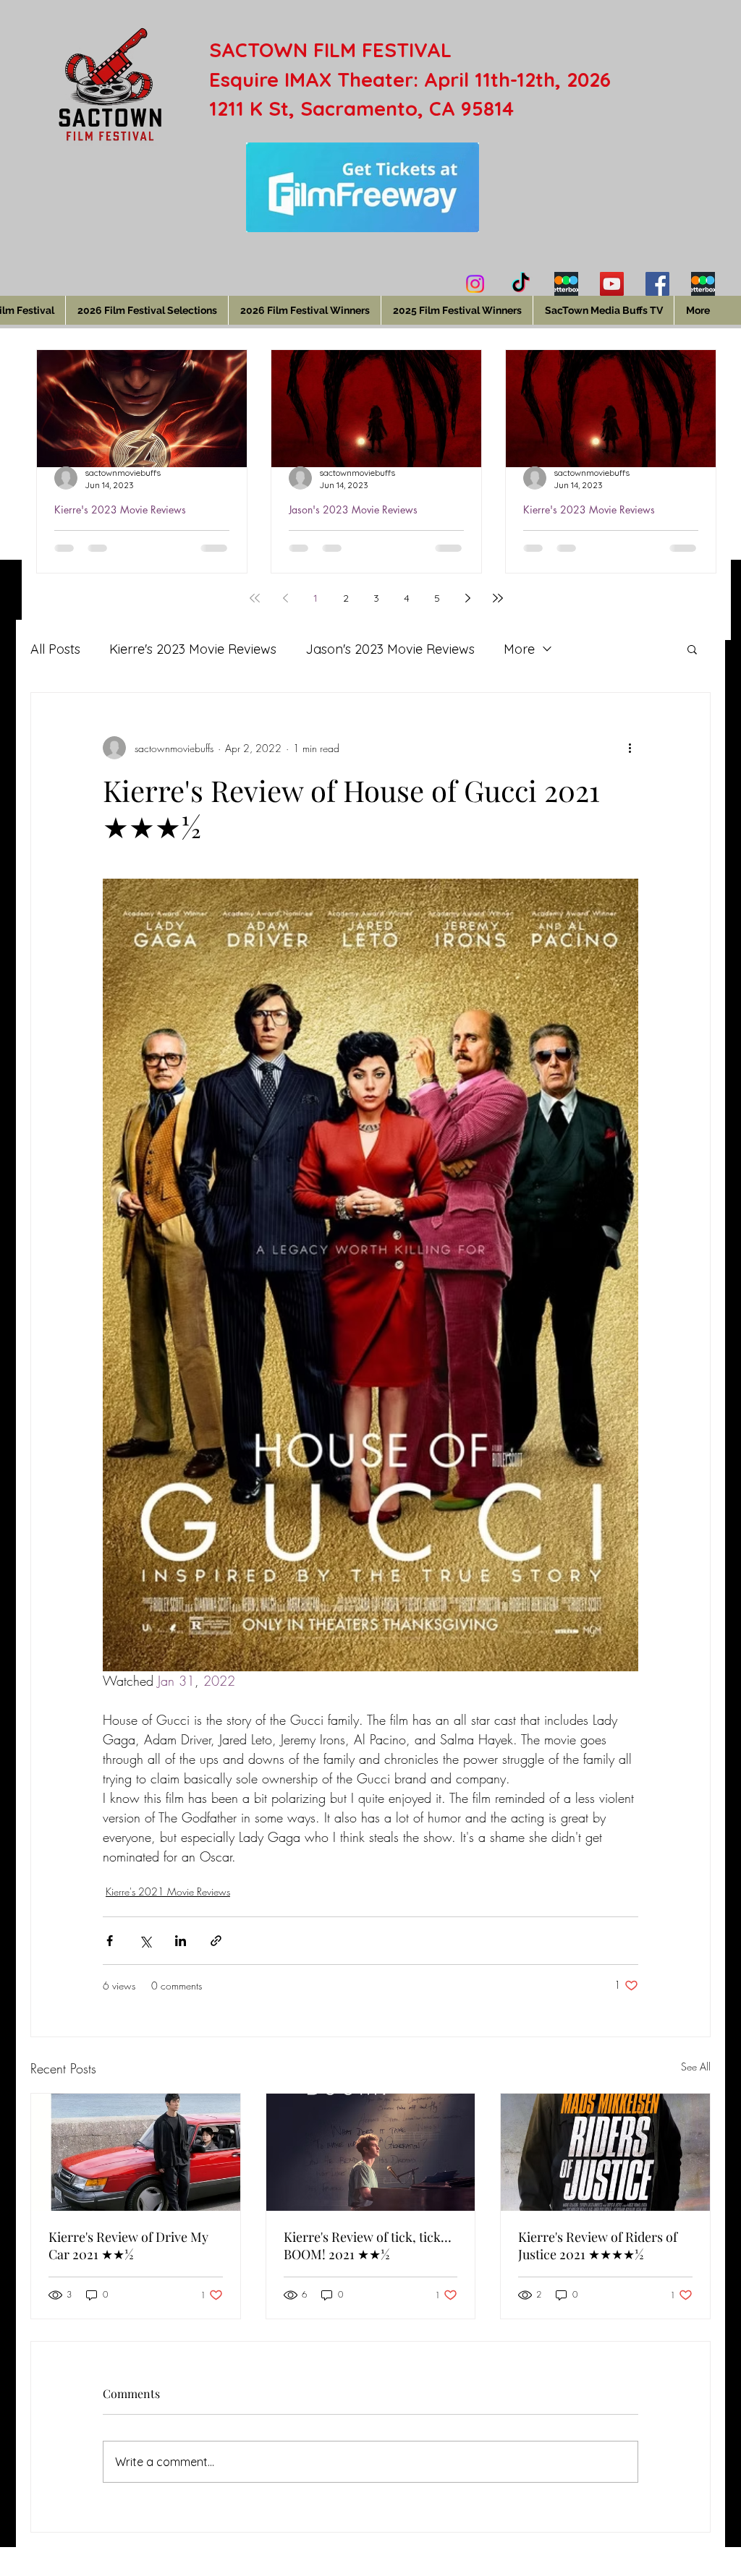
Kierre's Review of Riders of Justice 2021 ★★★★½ (598, 2246)
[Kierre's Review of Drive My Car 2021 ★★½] (136, 2152)
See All (696, 2067)
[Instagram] (475, 284)
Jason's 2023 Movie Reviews (353, 509)
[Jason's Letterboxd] (703, 284)
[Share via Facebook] (110, 1941)
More (519, 649)
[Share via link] (216, 1941)
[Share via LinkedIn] (181, 1941)
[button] (692, 649)
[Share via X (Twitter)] (145, 1941)
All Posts (55, 649)
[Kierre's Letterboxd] (566, 284)
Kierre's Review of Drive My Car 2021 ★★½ (128, 2246)
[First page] (255, 598)
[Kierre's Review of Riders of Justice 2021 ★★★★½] (605, 2152)
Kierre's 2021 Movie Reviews (168, 1892)
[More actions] (630, 748)
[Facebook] (657, 284)
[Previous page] (285, 598)
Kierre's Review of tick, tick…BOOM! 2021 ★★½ (368, 2246)
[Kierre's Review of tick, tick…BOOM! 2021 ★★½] (371, 2152)
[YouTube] (612, 284)
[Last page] (498, 598)
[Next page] (467, 598)
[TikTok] (521, 284)
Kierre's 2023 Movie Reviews (120, 509)
